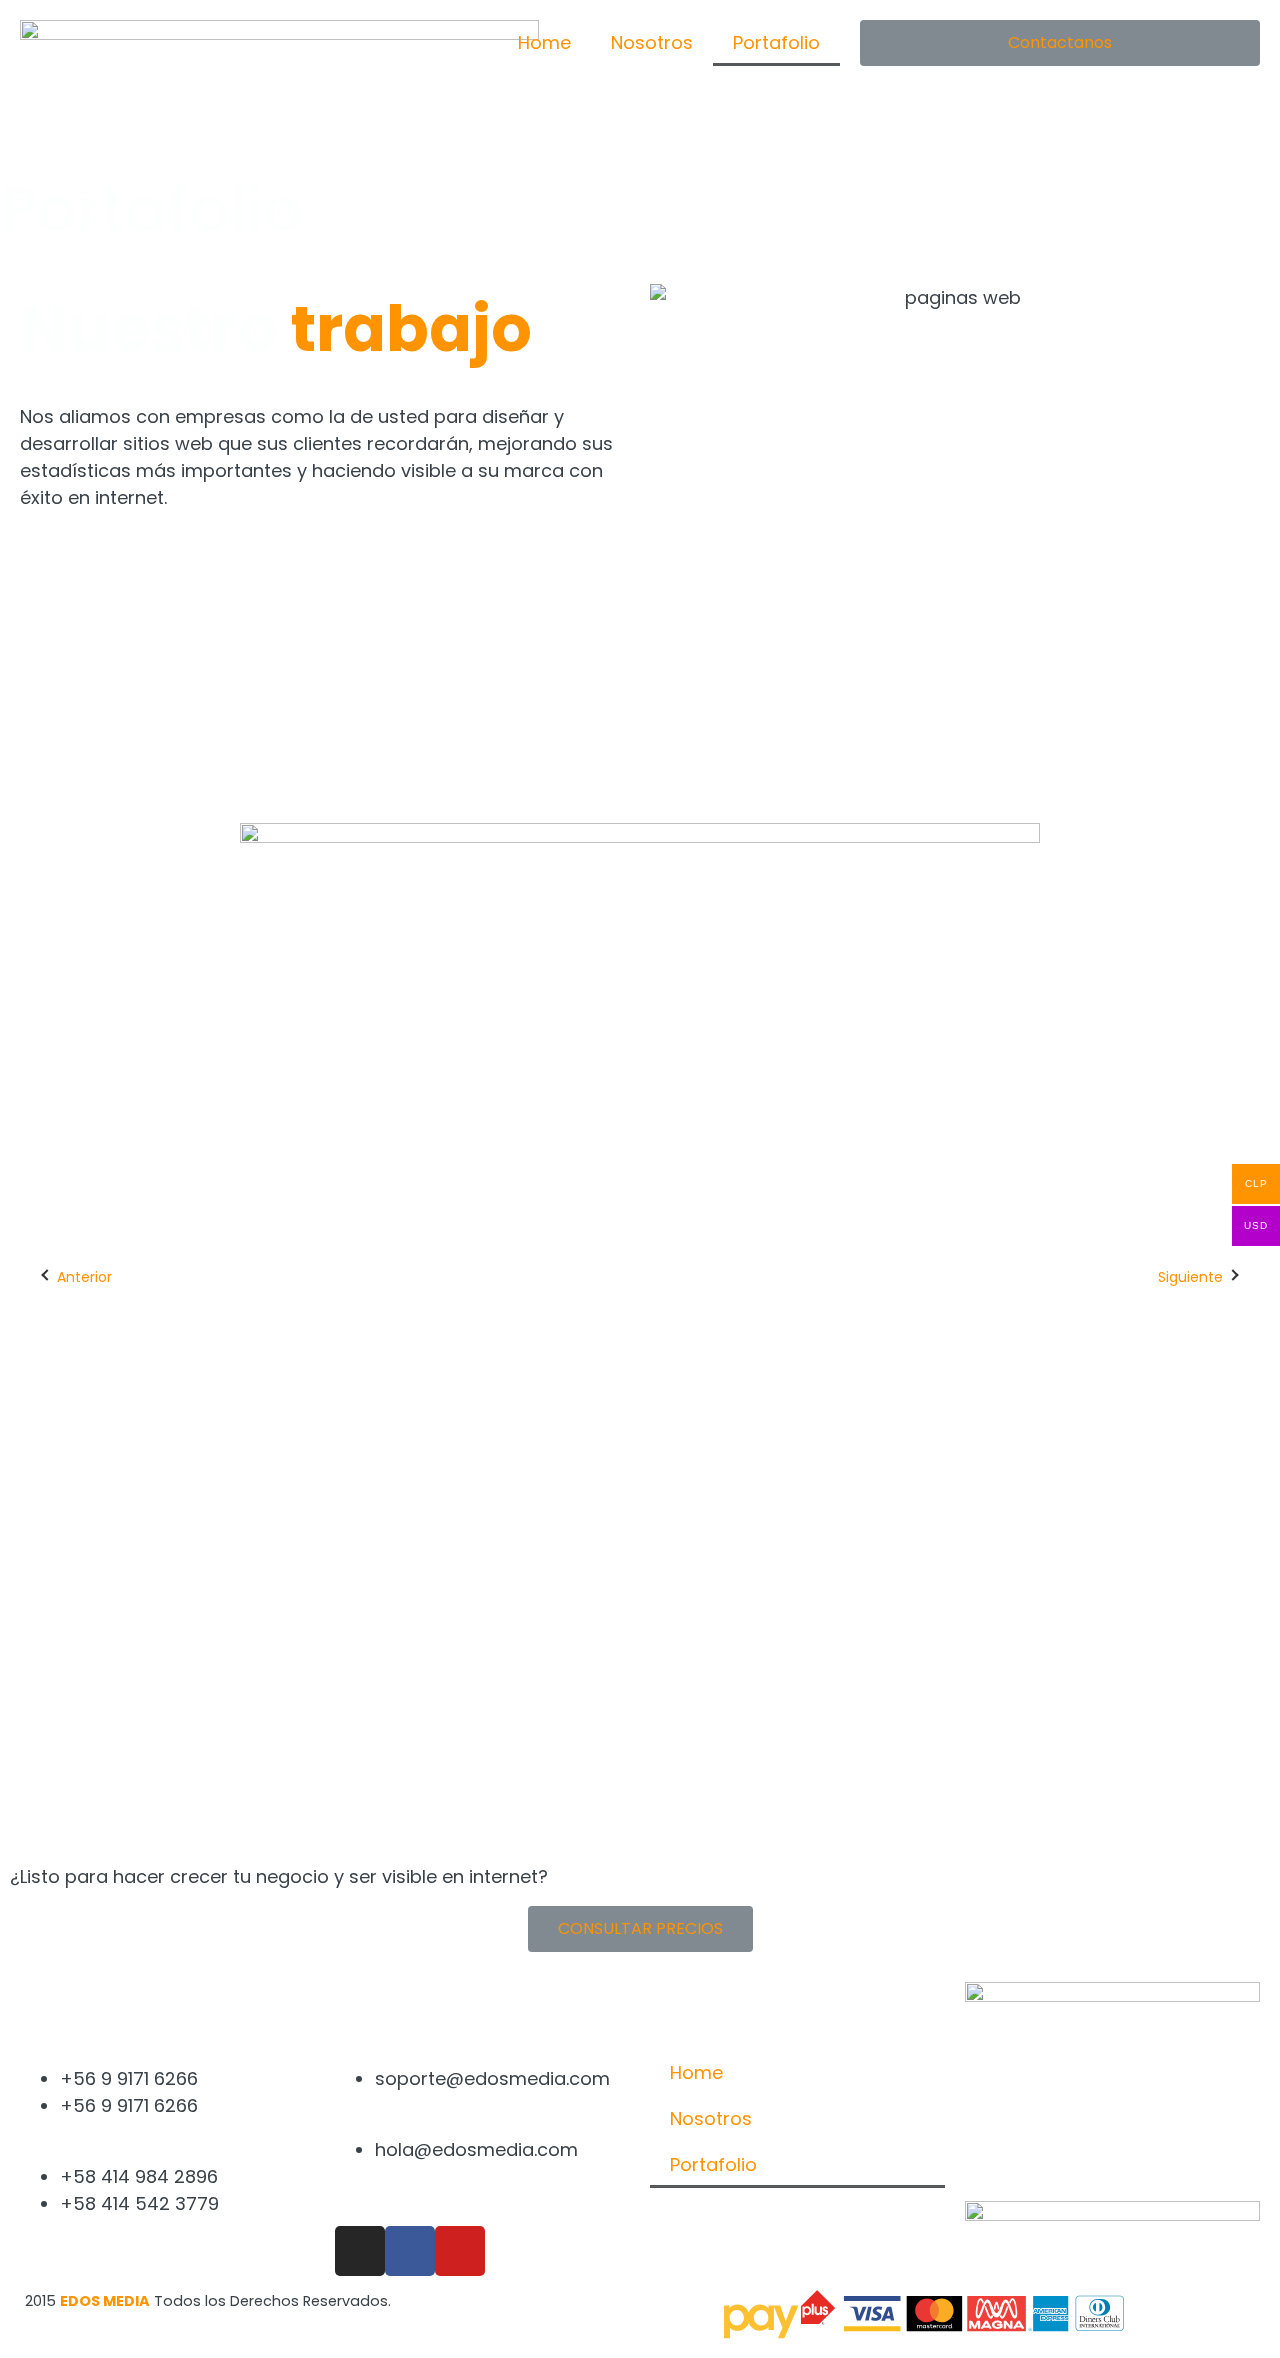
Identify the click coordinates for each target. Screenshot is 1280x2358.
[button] (1060, 43)
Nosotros (652, 42)
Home (544, 42)
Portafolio (776, 42)
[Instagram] (360, 2251)
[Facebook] (410, 2251)
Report (552, 1643)
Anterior (84, 1277)
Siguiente (1190, 1277)
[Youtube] (460, 2251)
